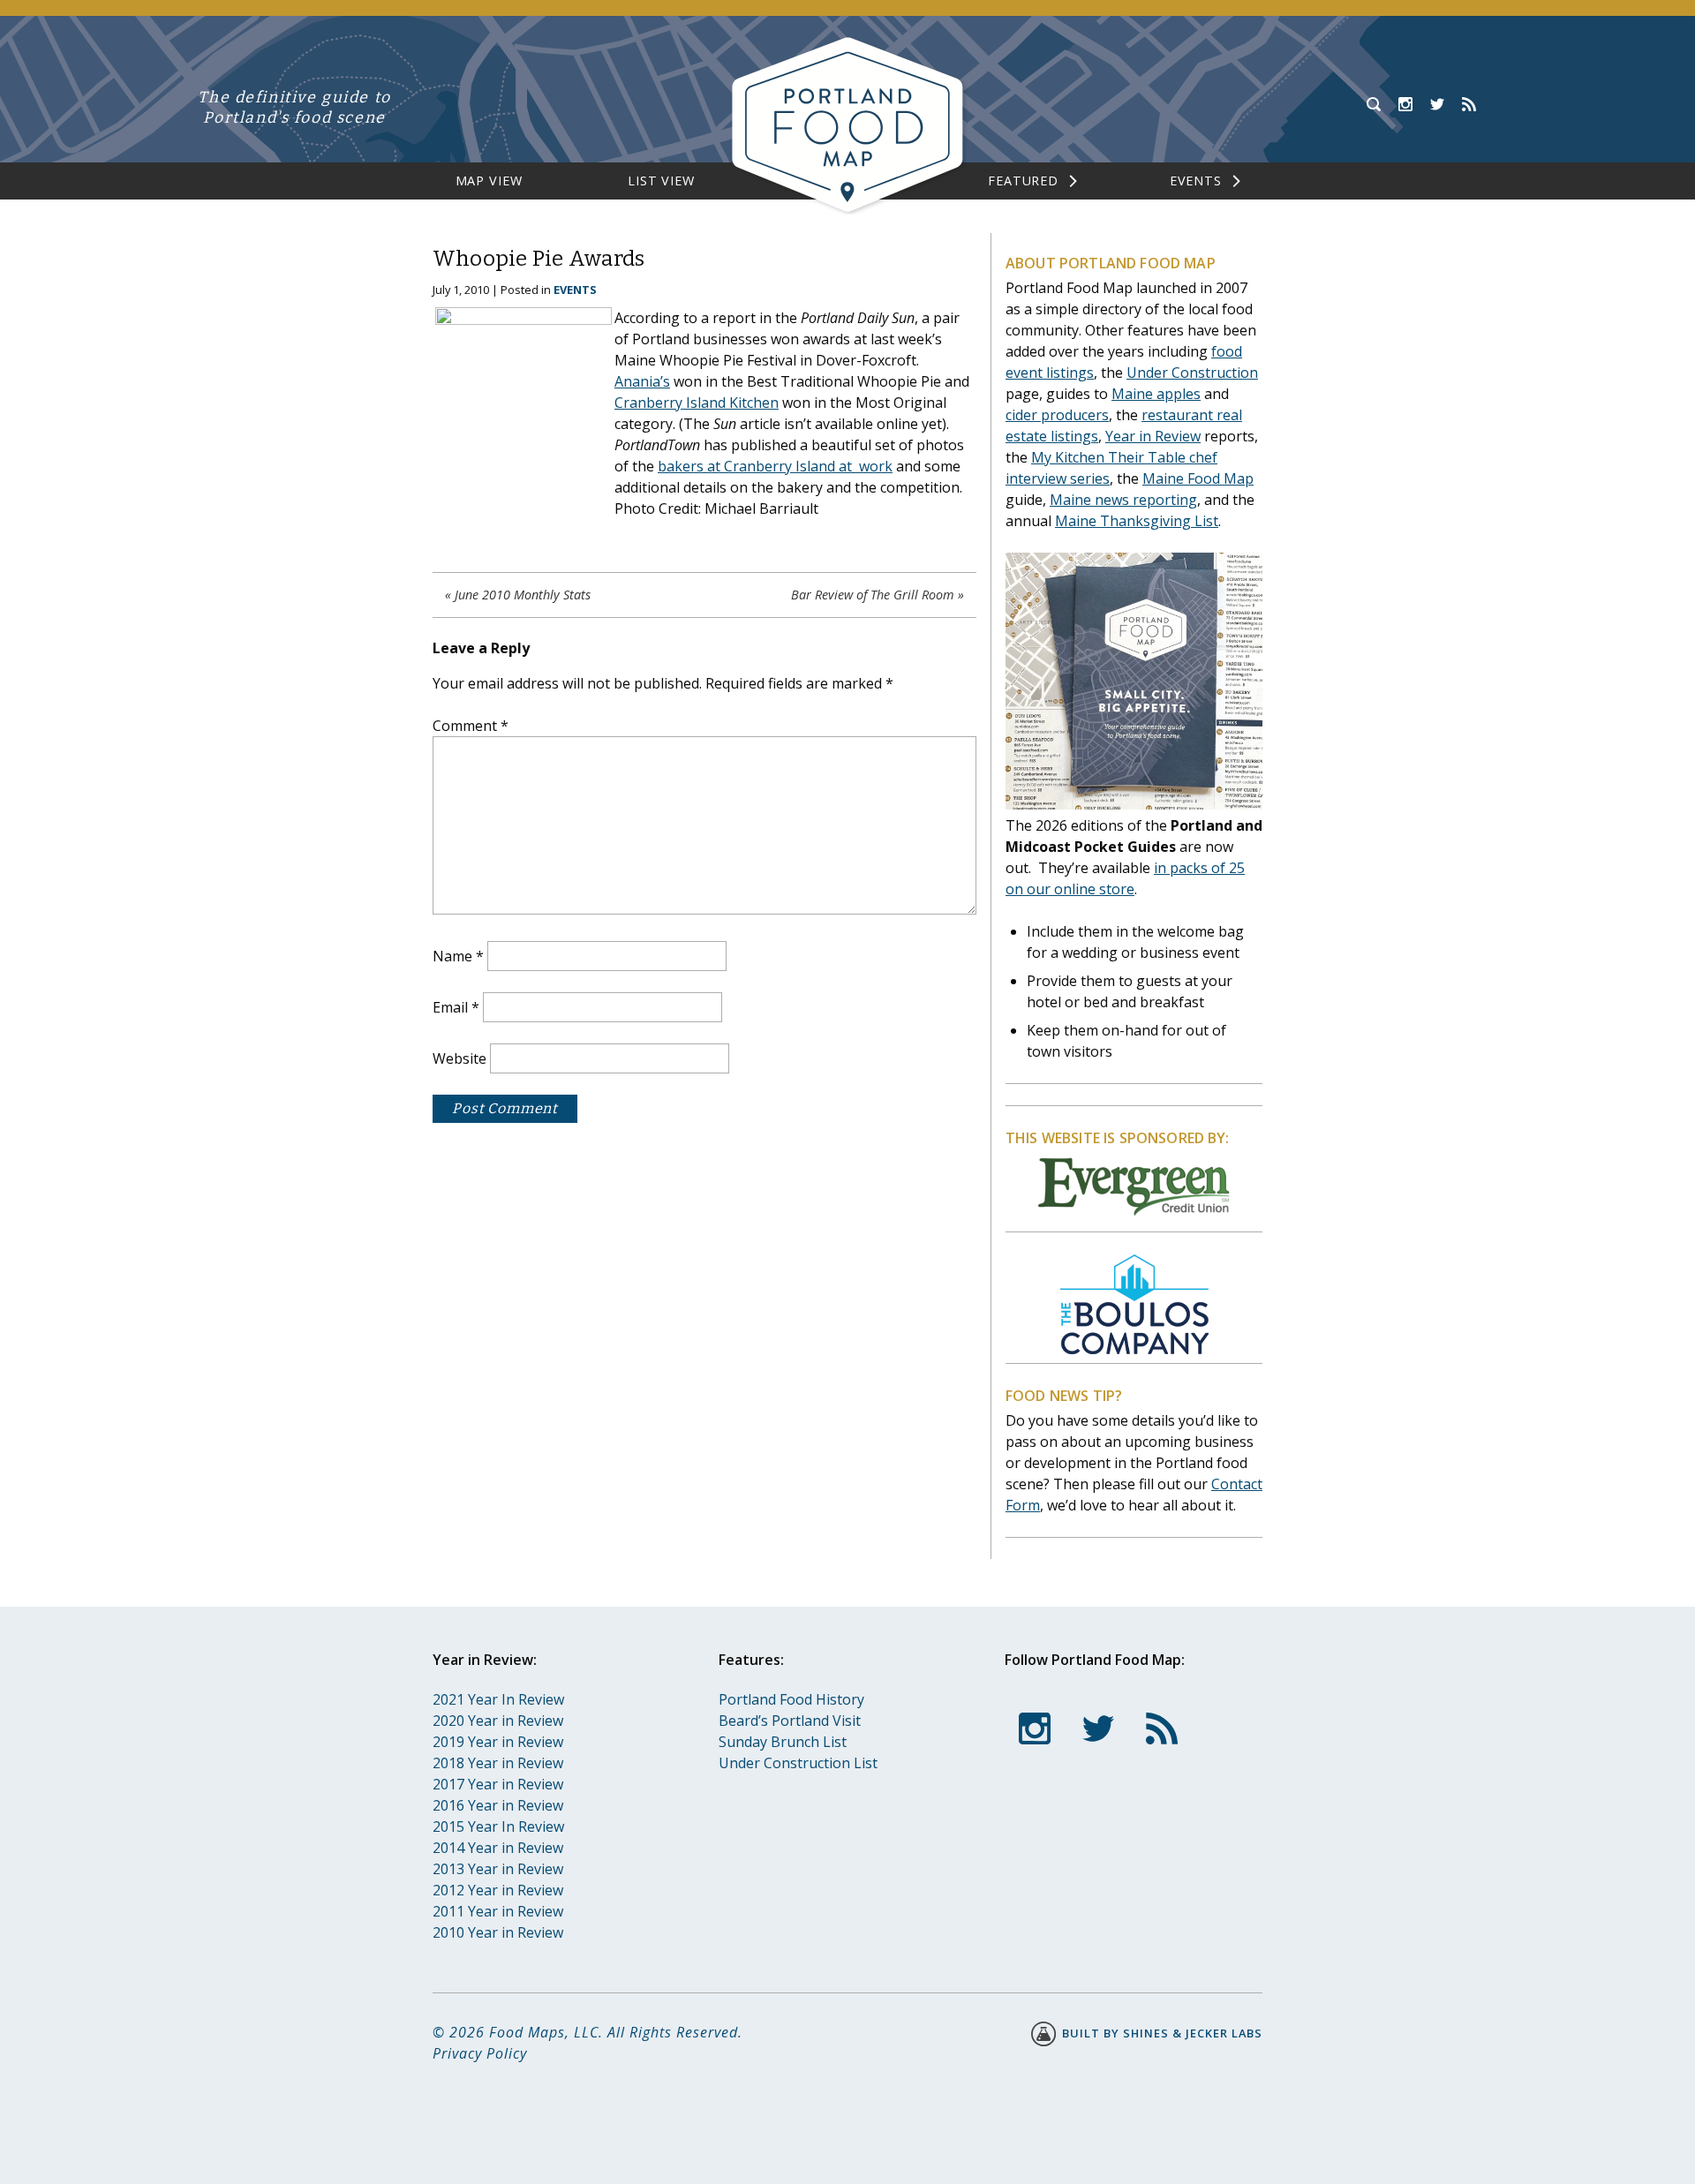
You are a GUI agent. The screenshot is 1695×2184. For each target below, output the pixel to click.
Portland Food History (791, 1699)
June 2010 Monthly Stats (523, 595)
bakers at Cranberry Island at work (775, 466)
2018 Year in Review (498, 1763)
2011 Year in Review (498, 1911)
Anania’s (642, 381)
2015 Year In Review (498, 1826)
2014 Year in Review (498, 1848)
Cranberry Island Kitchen (697, 403)
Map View (489, 181)
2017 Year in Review (498, 1784)
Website (460, 1058)
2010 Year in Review (498, 1932)
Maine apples (1156, 394)
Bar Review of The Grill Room (873, 595)
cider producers (1057, 415)
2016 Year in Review (498, 1805)
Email (456, 1007)
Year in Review (1153, 436)
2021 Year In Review (498, 1699)
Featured (1023, 181)
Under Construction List (798, 1763)
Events (1196, 181)
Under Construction (1192, 373)
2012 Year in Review (498, 1890)
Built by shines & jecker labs (1160, 2033)
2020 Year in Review (498, 1721)
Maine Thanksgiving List (1137, 521)
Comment (471, 726)
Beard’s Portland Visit (790, 1721)
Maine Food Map (1198, 478)
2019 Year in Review (498, 1742)
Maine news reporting (1123, 500)
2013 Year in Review (498, 1869)
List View (661, 181)
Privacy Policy (480, 2053)
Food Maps (527, 2032)
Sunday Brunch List (783, 1742)
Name (458, 956)
